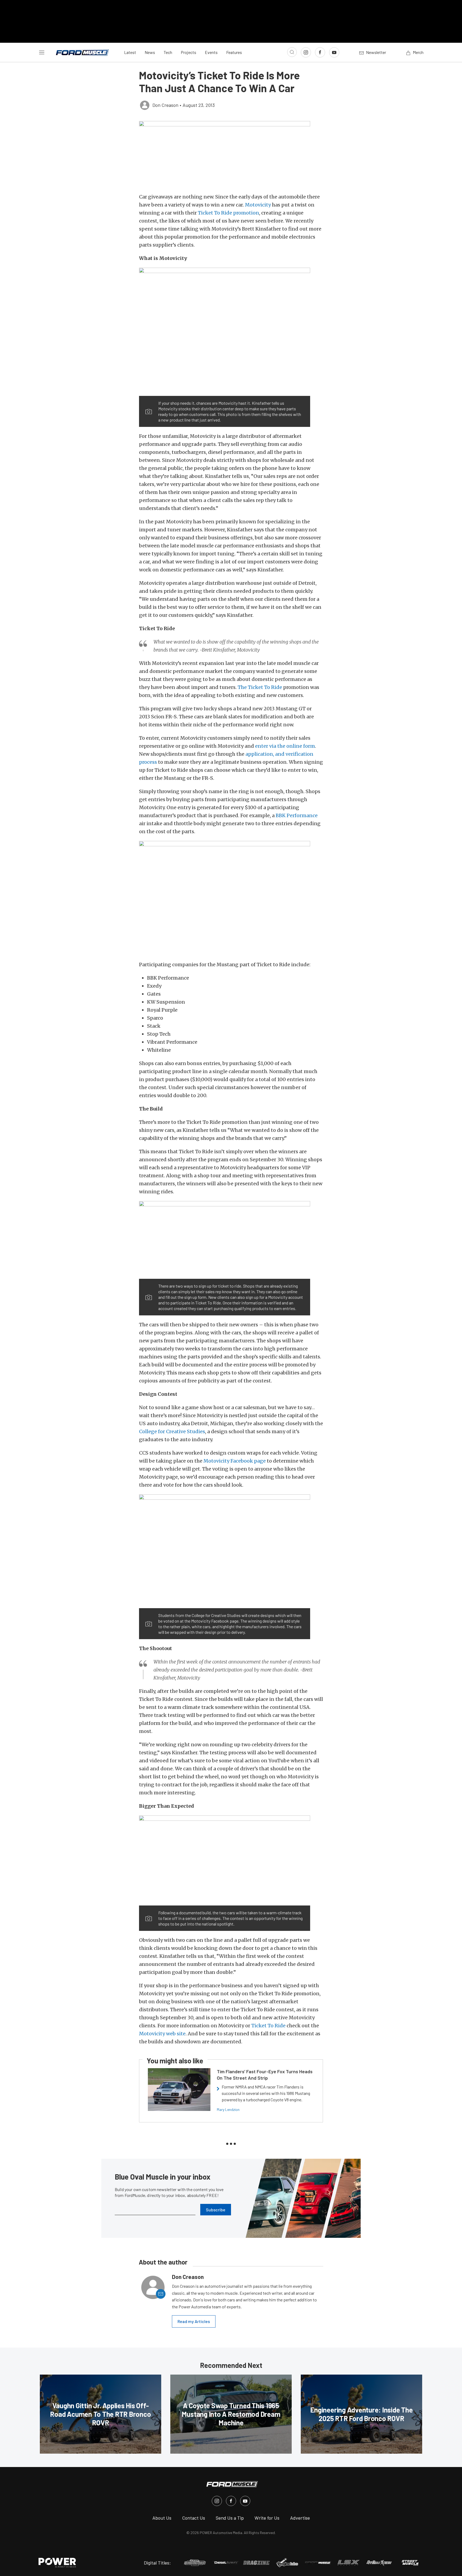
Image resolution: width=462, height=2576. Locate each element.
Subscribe (216, 2210)
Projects (188, 52)
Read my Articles (194, 2321)
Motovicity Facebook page (235, 1461)
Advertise (300, 2518)
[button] (231, 154)
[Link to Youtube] (334, 52)
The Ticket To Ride (260, 687)
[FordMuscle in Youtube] (245, 2501)
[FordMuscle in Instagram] (217, 2501)
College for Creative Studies (172, 1431)
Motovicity (258, 205)
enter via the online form (285, 746)
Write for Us (267, 2518)
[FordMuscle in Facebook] (231, 2501)
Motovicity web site (162, 2034)
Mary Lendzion (228, 2109)
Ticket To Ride (268, 2026)
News (150, 52)
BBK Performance (297, 815)
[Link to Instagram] (306, 52)
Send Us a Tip (230, 2518)
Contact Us (194, 2518)
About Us (162, 2518)
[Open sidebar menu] (42, 52)
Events (211, 52)
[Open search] (292, 52)
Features (234, 52)
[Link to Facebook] (320, 52)
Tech (168, 52)
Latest (130, 52)
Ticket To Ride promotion (228, 213)
